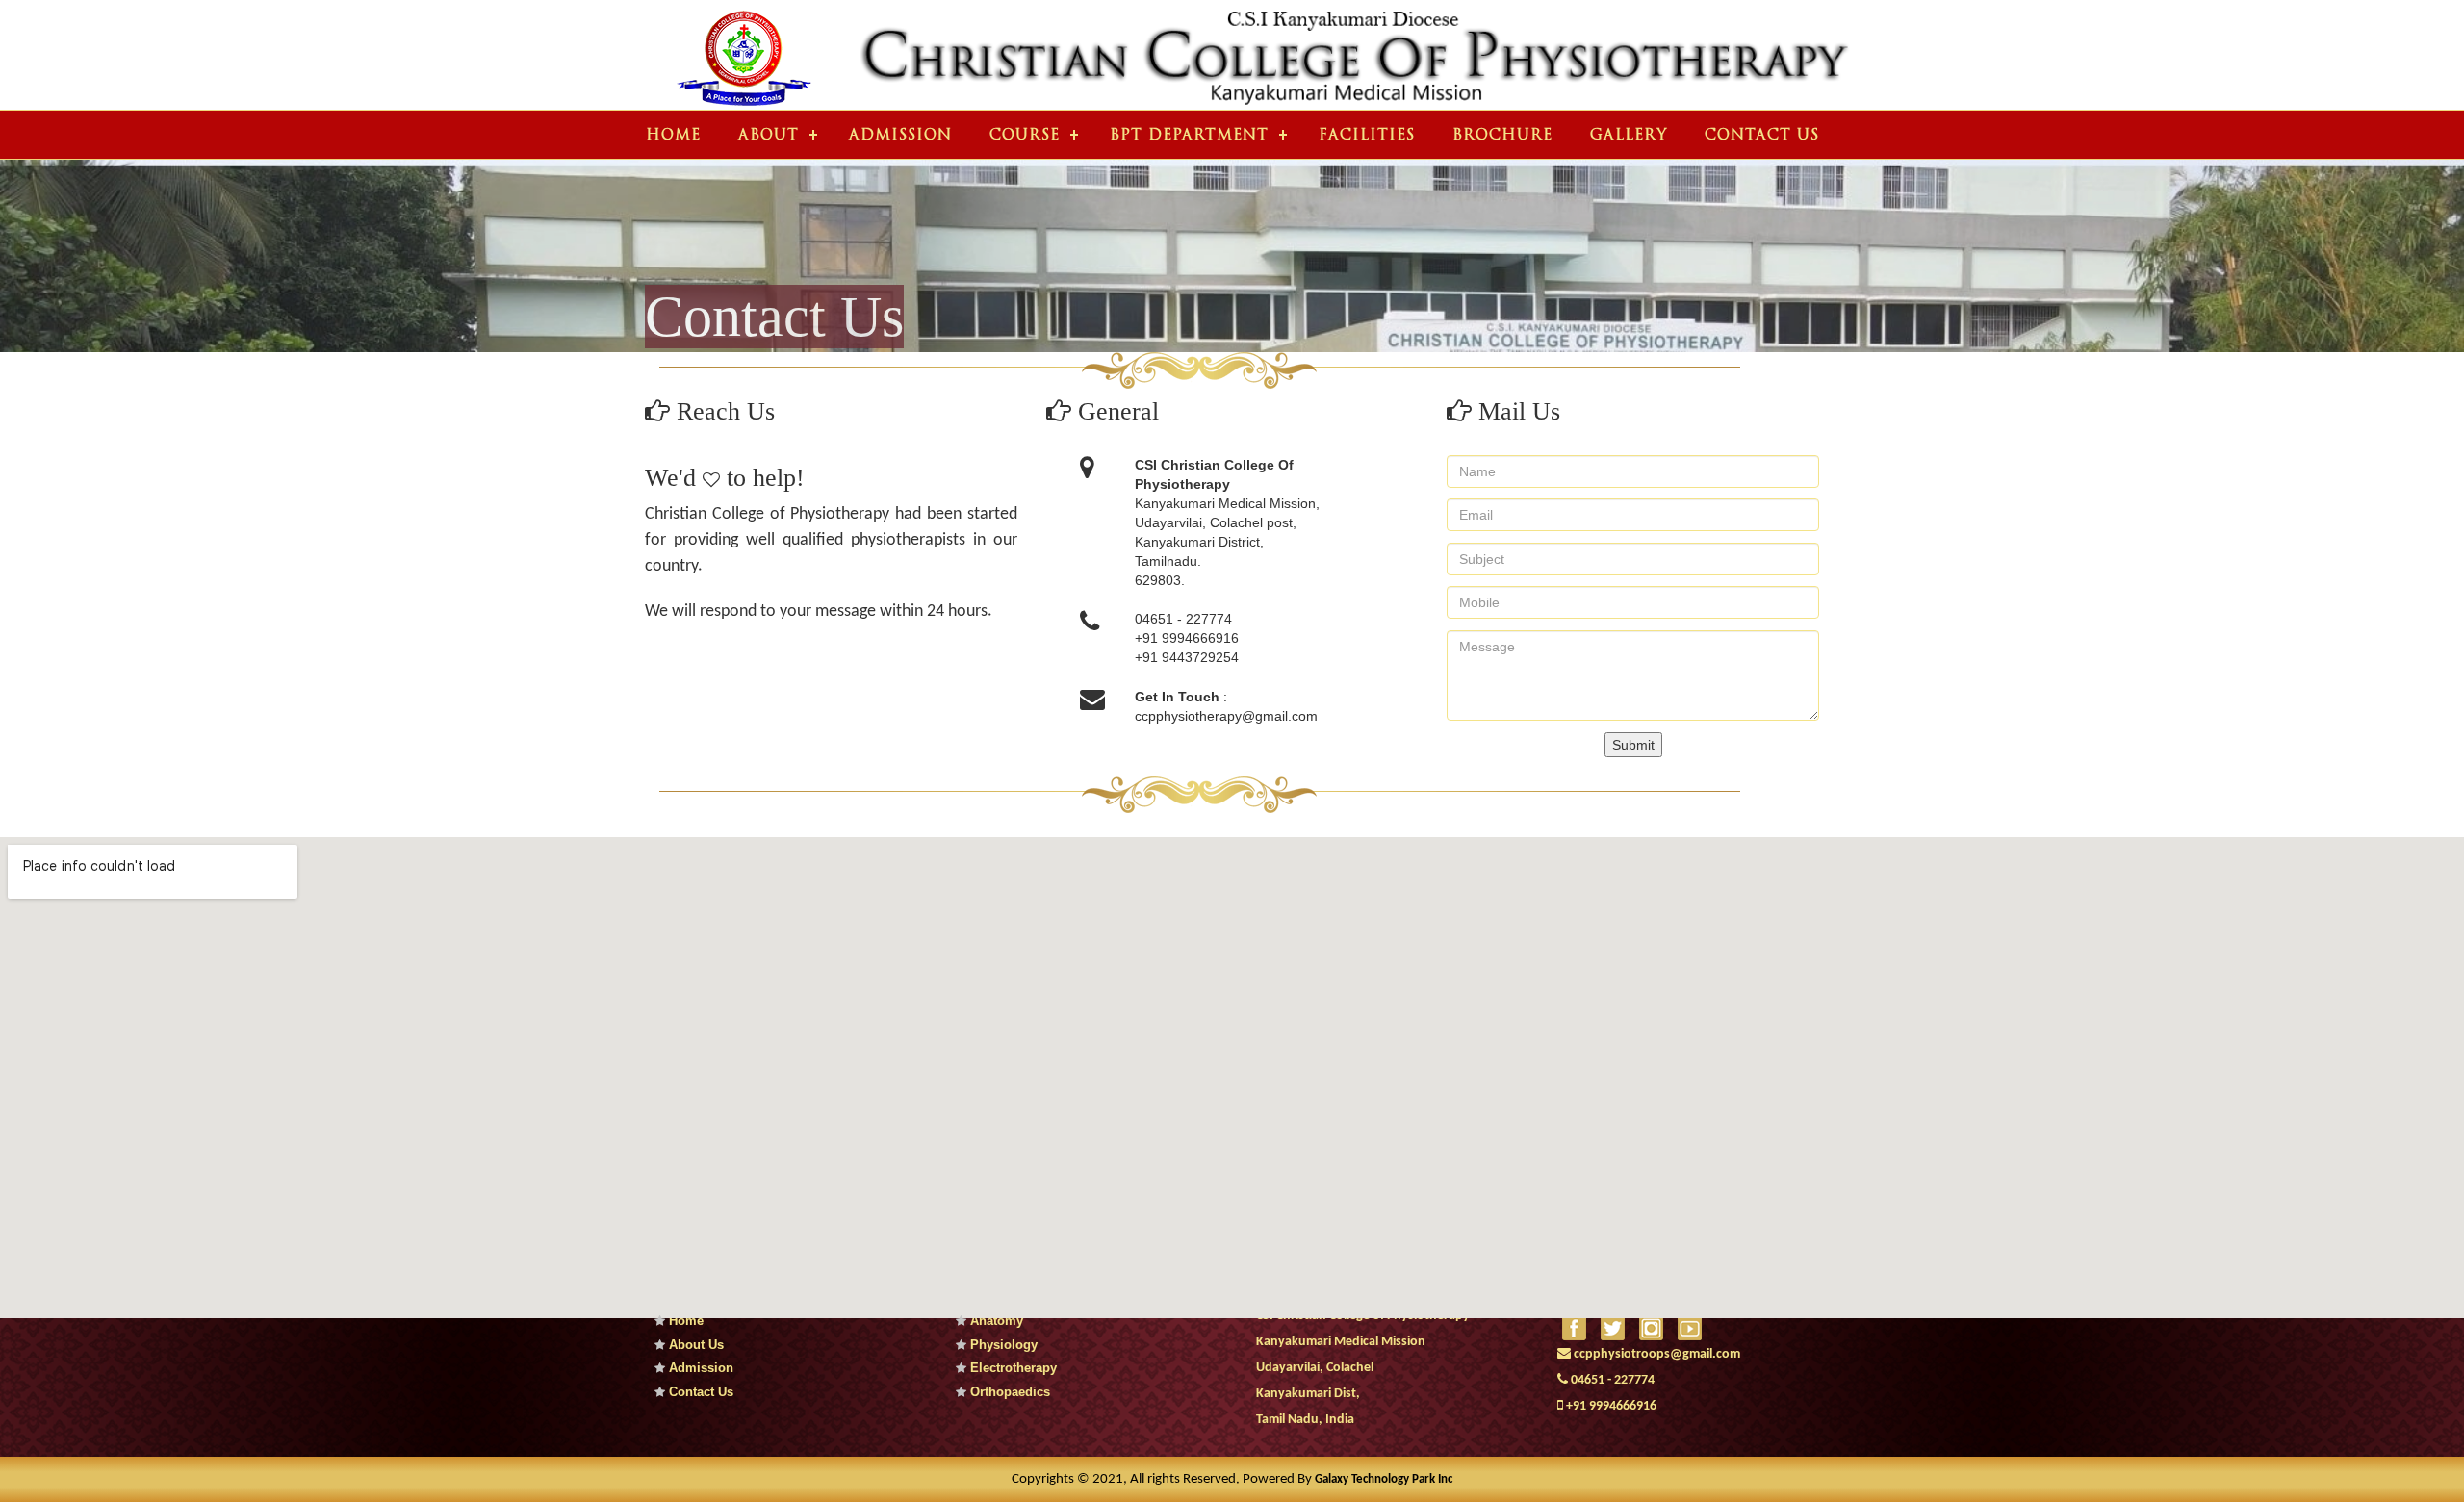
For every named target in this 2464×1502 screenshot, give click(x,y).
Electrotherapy (1012, 1368)
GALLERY (1629, 136)
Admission (699, 1368)
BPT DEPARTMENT (1189, 136)
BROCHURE (1502, 136)
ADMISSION (900, 136)
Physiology (1002, 1345)
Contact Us (699, 1392)
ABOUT (769, 136)
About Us (694, 1345)
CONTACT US (1762, 136)
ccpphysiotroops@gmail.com (1655, 1354)
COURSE (1025, 136)
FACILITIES (1367, 136)
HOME (673, 136)
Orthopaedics (1008, 1392)
